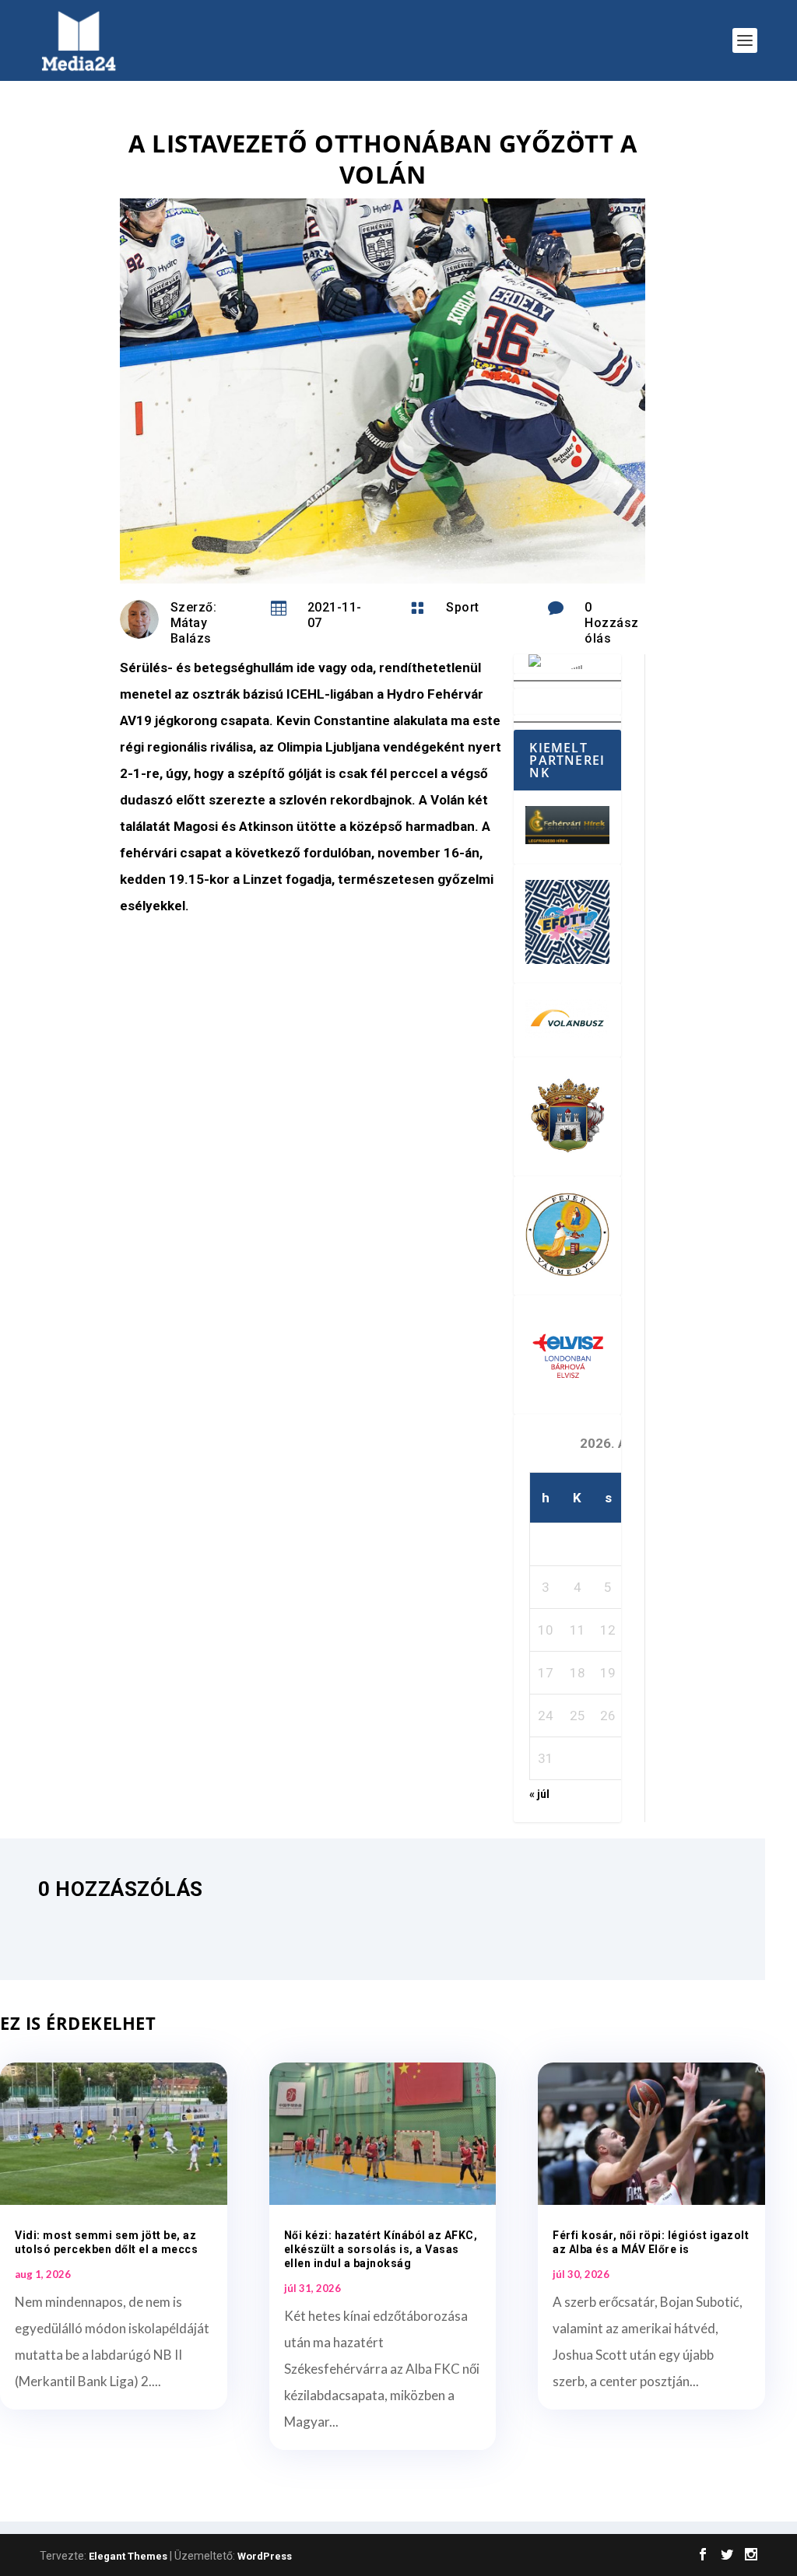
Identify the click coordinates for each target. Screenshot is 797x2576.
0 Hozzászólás (612, 623)
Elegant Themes (128, 2556)
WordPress (265, 2556)
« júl (539, 1794)
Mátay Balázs (191, 631)
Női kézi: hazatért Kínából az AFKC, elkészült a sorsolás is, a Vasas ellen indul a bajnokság (381, 2249)
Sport (463, 607)
